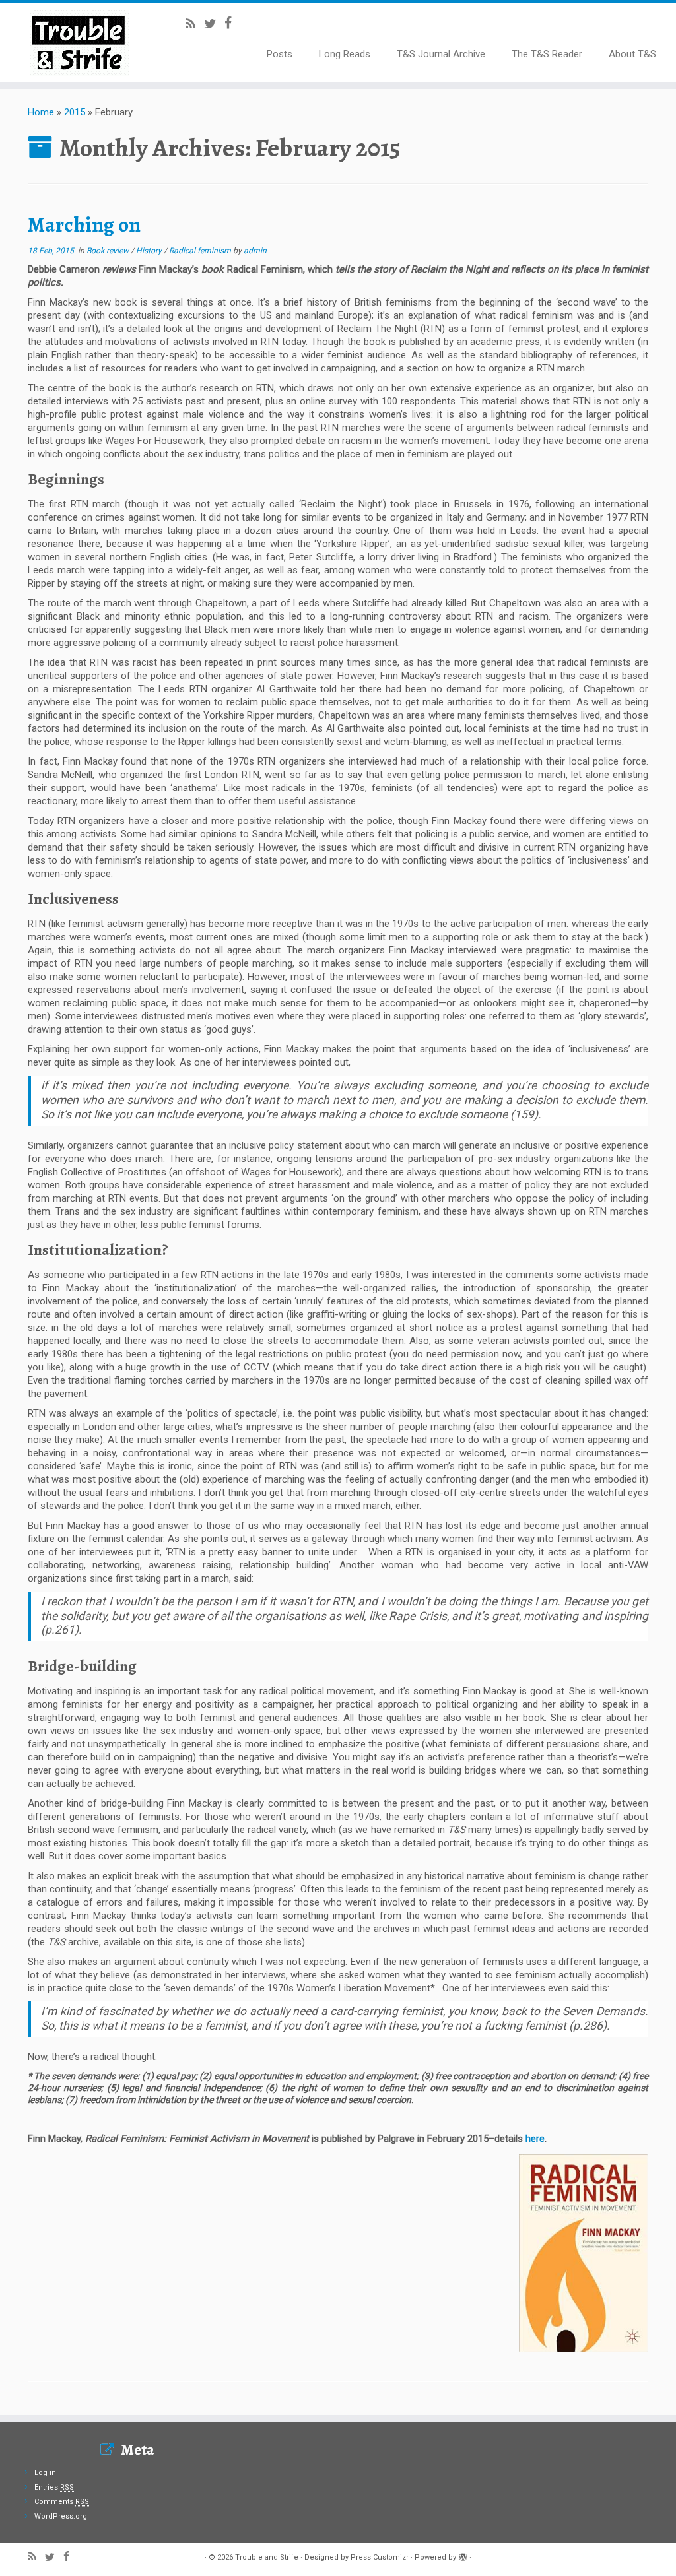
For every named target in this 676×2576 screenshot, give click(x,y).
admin (255, 251)
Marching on (84, 224)
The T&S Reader (547, 54)
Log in (45, 2473)
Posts (280, 54)
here (535, 2139)
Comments (62, 2502)
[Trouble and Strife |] (79, 43)
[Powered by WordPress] (463, 2555)
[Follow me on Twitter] (214, 24)
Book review (109, 251)
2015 (75, 112)
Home (41, 112)
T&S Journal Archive (441, 54)
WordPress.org (61, 2516)
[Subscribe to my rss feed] (195, 24)
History (150, 251)
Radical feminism (201, 251)
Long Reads (345, 54)
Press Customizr (380, 2557)
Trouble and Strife (267, 2557)
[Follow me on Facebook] (232, 23)
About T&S (632, 54)
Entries (54, 2487)
